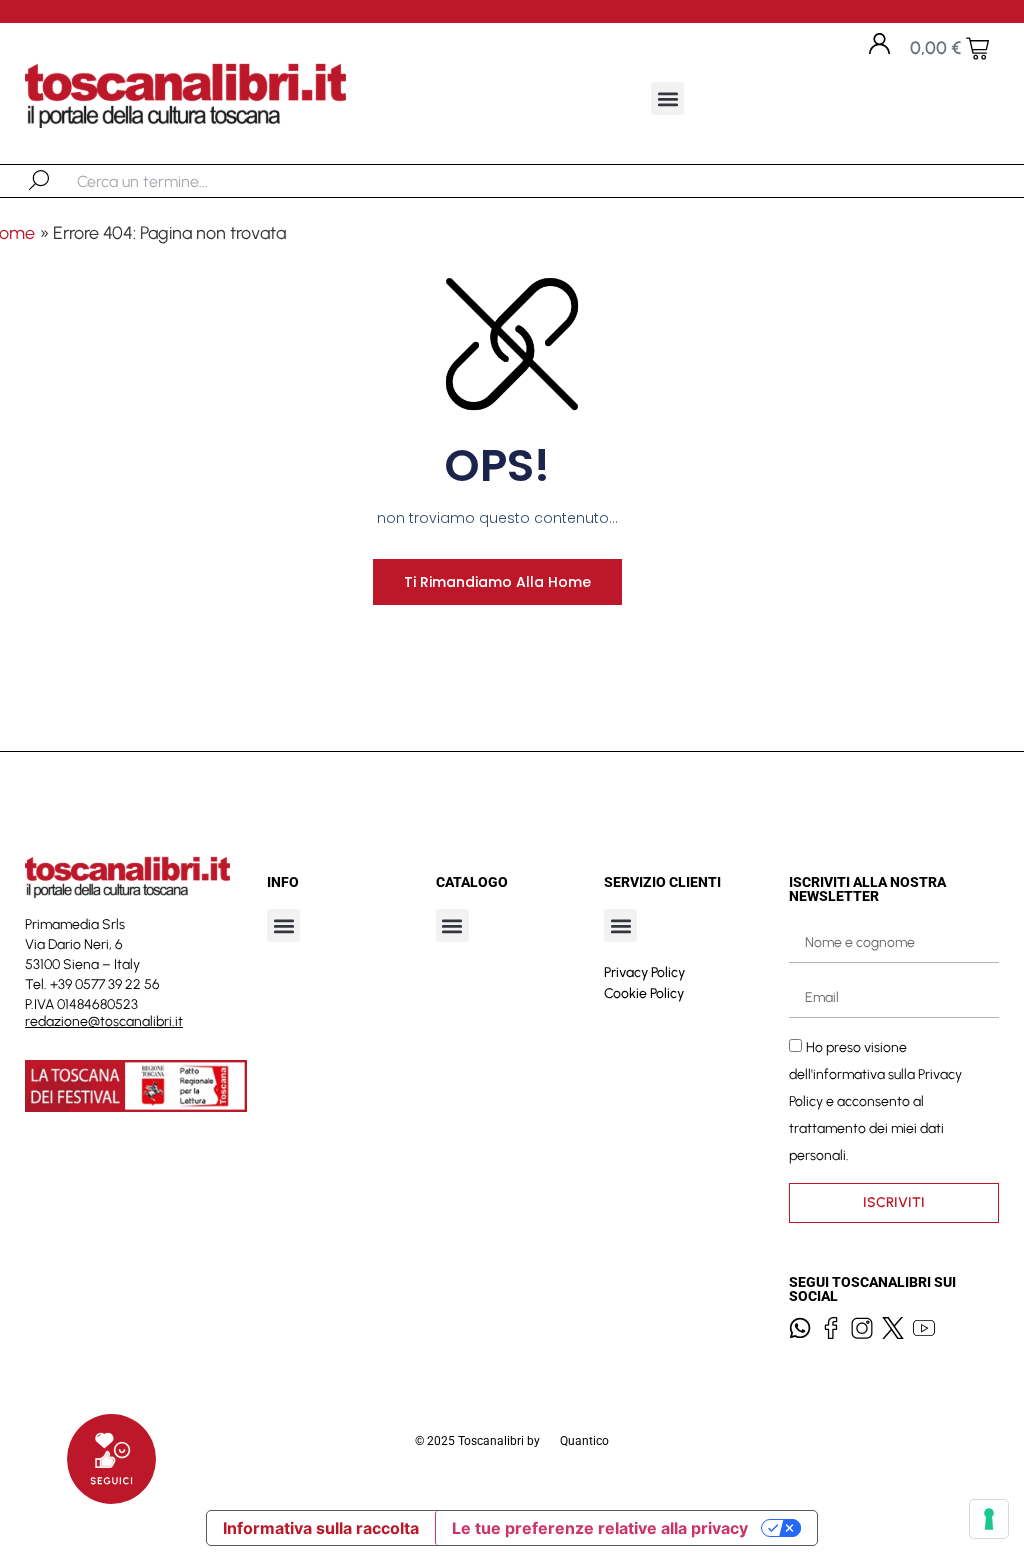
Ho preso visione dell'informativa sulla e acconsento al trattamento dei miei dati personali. (875, 1101)
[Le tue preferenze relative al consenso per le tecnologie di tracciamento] (989, 1519)
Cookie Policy (644, 993)
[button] (667, 98)
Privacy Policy (644, 972)
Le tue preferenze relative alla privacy (600, 1528)
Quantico (584, 1441)
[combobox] (180, 181)
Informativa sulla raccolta (321, 1528)
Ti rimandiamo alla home (497, 582)
